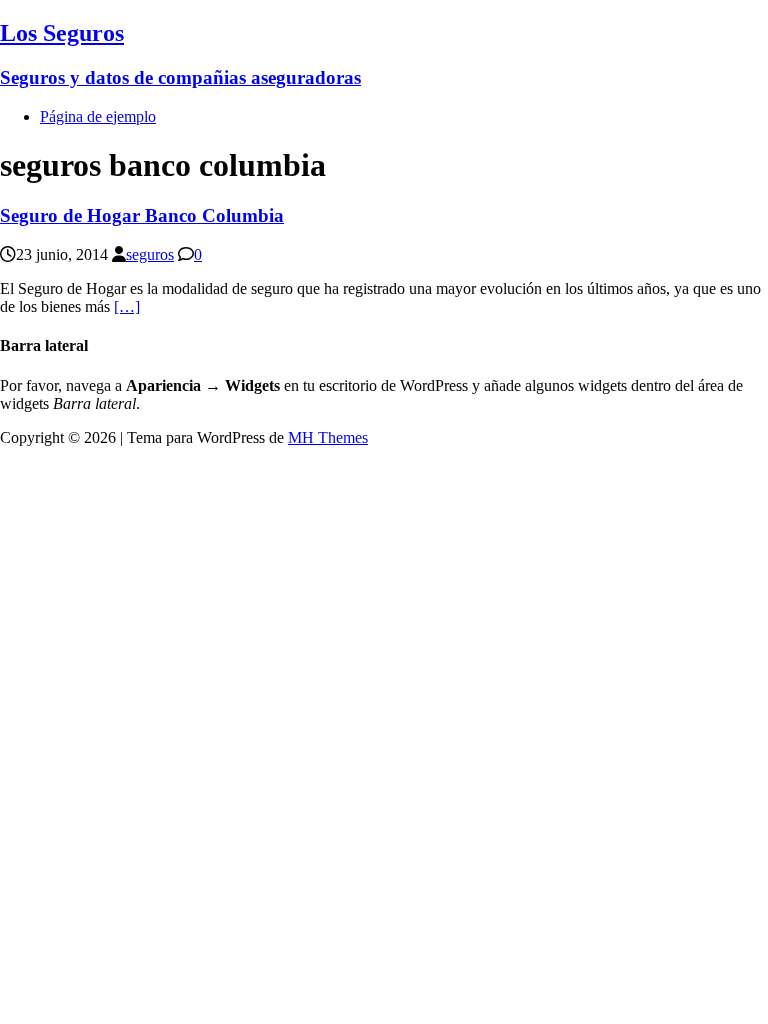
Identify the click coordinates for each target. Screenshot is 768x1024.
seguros (150, 254)
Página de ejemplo (98, 116)
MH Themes (328, 437)
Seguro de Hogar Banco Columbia (142, 215)
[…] (127, 306)
